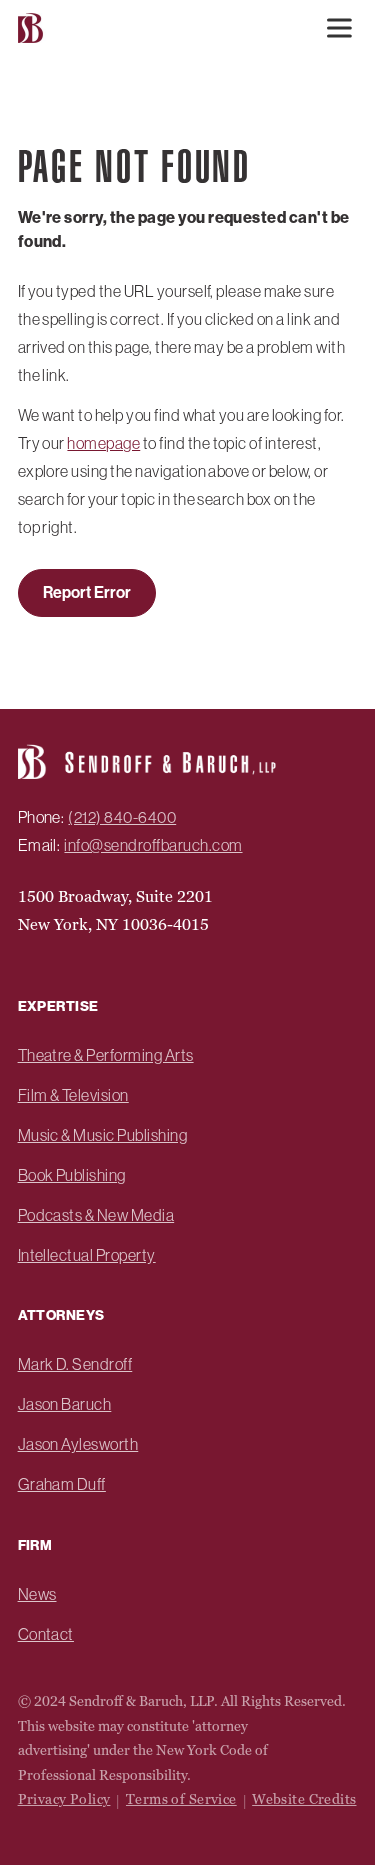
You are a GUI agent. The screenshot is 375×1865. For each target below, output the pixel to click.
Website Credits (304, 1799)
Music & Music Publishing (103, 1135)
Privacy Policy (64, 1799)
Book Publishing (72, 1175)
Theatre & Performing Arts (106, 1055)
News (37, 1594)
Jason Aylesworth (78, 1444)
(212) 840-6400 (122, 817)
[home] (28, 28)
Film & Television (73, 1095)
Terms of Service (181, 1799)
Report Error (87, 592)
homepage (103, 443)
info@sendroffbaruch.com (153, 845)
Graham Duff (62, 1484)
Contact (46, 1634)
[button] (339, 28)
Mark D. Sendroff (75, 1364)
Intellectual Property (87, 1255)
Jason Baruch (65, 1404)
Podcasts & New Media (96, 1215)
